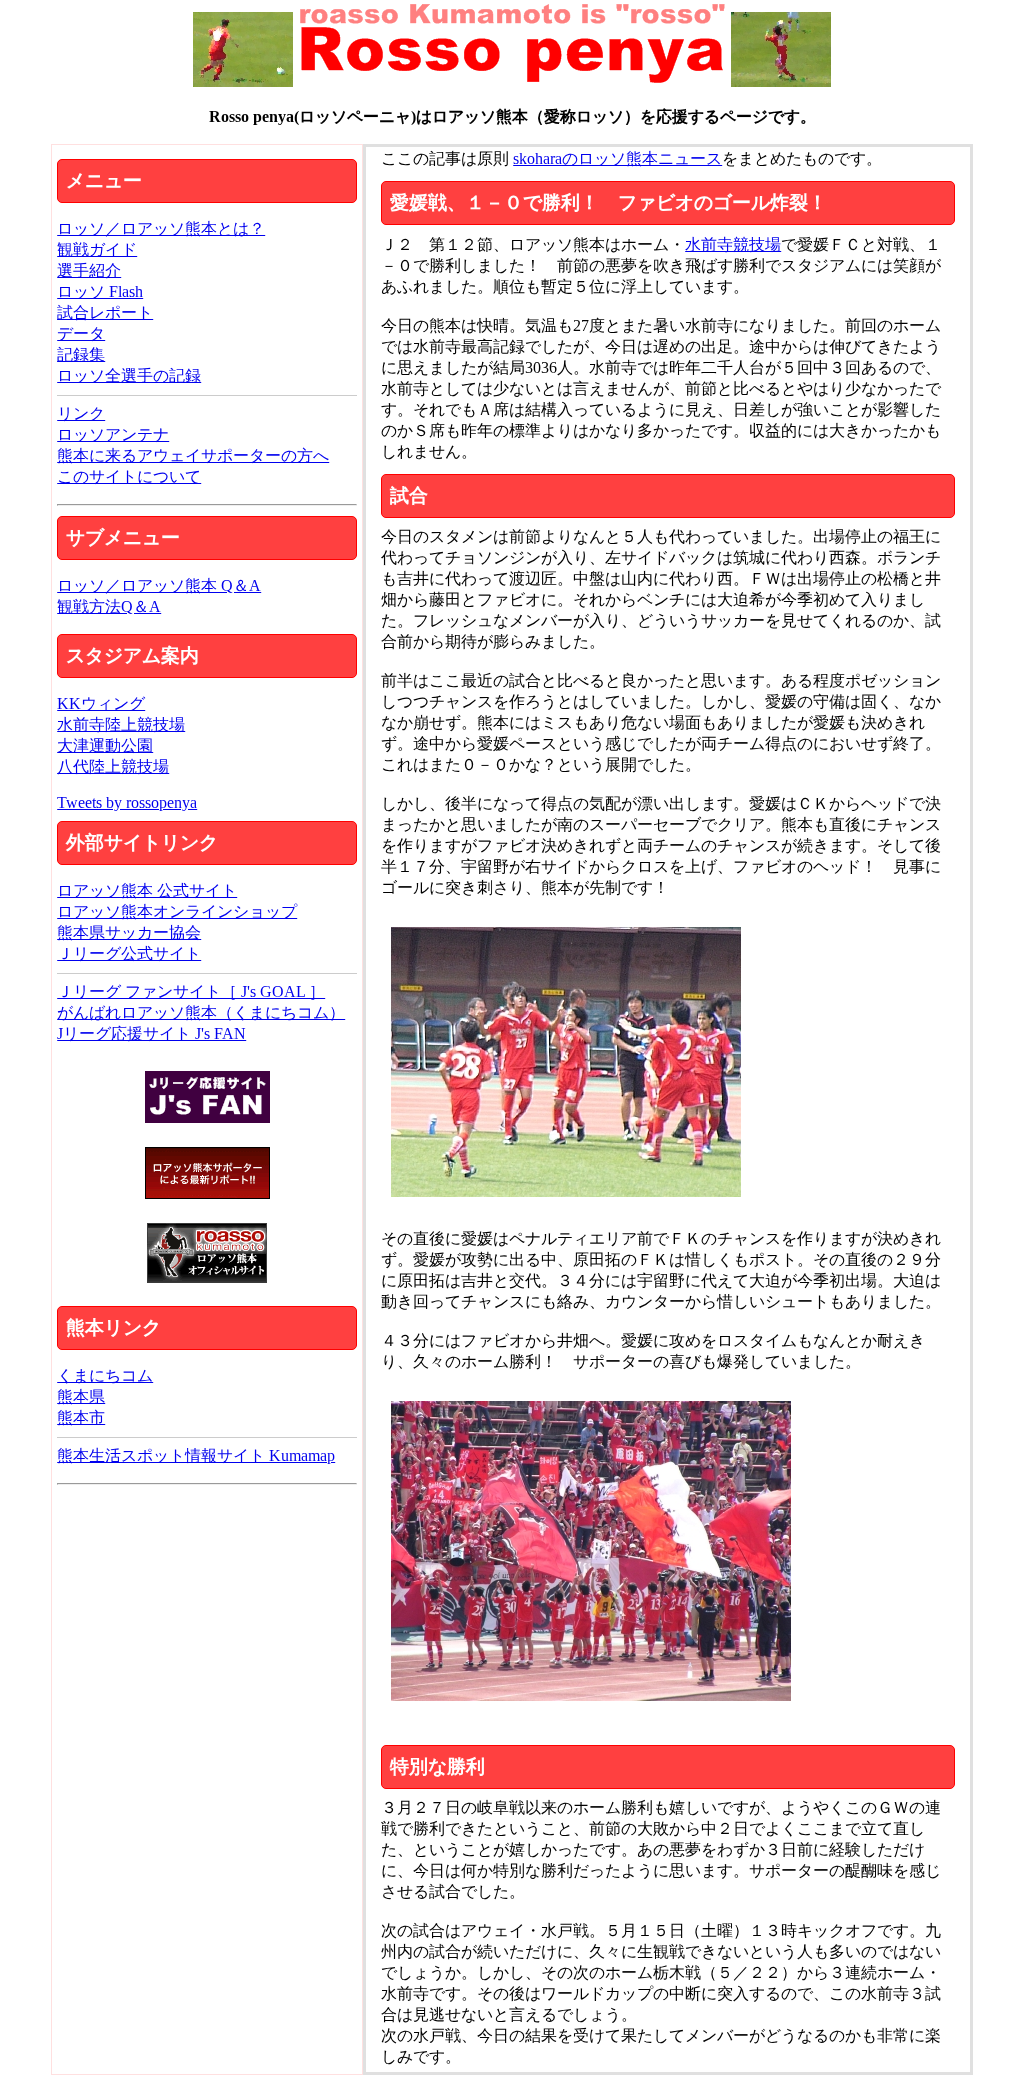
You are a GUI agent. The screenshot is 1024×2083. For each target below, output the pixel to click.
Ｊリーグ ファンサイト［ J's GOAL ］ (191, 991)
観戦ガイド (97, 249)
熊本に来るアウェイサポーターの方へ (193, 455)
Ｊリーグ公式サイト (129, 953)
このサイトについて (129, 476)
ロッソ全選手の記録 (129, 375)
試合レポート (105, 312)
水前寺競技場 (733, 244)
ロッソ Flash (100, 291)
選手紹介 (89, 270)
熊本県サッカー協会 (129, 932)
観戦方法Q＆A (109, 606)
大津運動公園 (105, 745)
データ (81, 333)
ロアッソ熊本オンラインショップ (177, 911)
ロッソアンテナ (113, 434)
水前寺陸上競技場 (121, 724)
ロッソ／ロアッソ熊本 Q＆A (159, 585)
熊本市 (81, 1417)
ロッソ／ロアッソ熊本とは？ (161, 228)
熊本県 (81, 1396)
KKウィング (101, 703)
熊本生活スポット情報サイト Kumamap (196, 1455)
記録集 (81, 354)
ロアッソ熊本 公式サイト (147, 890)
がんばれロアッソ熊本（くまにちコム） (201, 1012)
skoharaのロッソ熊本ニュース (617, 158)
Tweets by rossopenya (127, 802)
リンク (81, 413)
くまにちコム (105, 1375)
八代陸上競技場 (113, 766)
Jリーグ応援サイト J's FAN (151, 1033)
